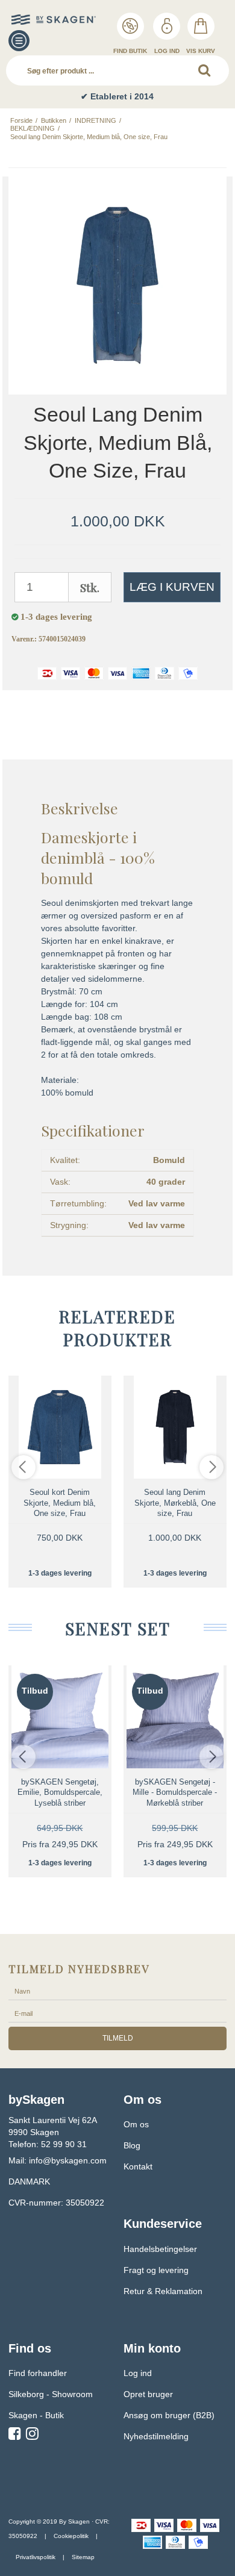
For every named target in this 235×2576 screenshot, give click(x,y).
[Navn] (117, 1991)
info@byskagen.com (68, 2160)
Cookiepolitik (71, 2536)
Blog (132, 2145)
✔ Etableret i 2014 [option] (117, 96)
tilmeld (118, 2038)
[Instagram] (32, 2436)
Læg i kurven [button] (172, 587)
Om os (136, 2124)
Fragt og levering (156, 2270)
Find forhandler (38, 2373)
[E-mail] (117, 2013)
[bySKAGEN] (36, 20)
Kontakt (138, 2166)
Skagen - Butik (36, 2415)
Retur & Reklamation (163, 2291)
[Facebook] (15, 2436)
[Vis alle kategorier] (19, 41)
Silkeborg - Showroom (51, 2394)
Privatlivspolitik (36, 2557)
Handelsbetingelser (160, 2249)
